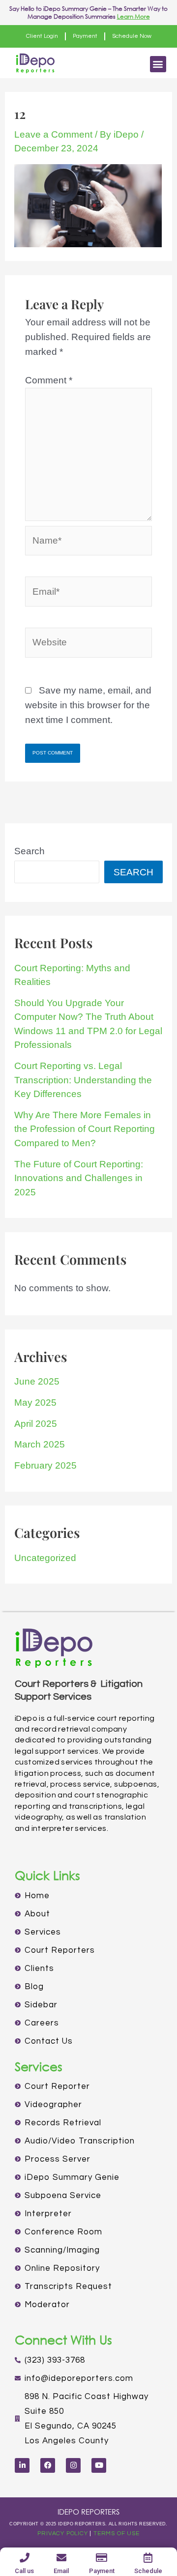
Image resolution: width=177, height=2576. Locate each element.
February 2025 (45, 1465)
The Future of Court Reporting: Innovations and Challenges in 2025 (79, 1178)
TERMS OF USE (117, 2533)
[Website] (88, 644)
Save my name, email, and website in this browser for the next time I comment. (88, 705)
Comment (49, 380)
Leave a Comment (53, 134)
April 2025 (36, 1424)
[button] (158, 64)
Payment (85, 36)
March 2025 (40, 1444)
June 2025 (37, 1381)
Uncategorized (45, 1558)
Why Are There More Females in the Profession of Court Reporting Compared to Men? (85, 1129)
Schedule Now (132, 36)
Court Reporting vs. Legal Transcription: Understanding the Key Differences (83, 1080)
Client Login (42, 36)
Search (29, 851)
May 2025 (35, 1403)
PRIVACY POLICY (62, 2533)
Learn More (133, 16)
